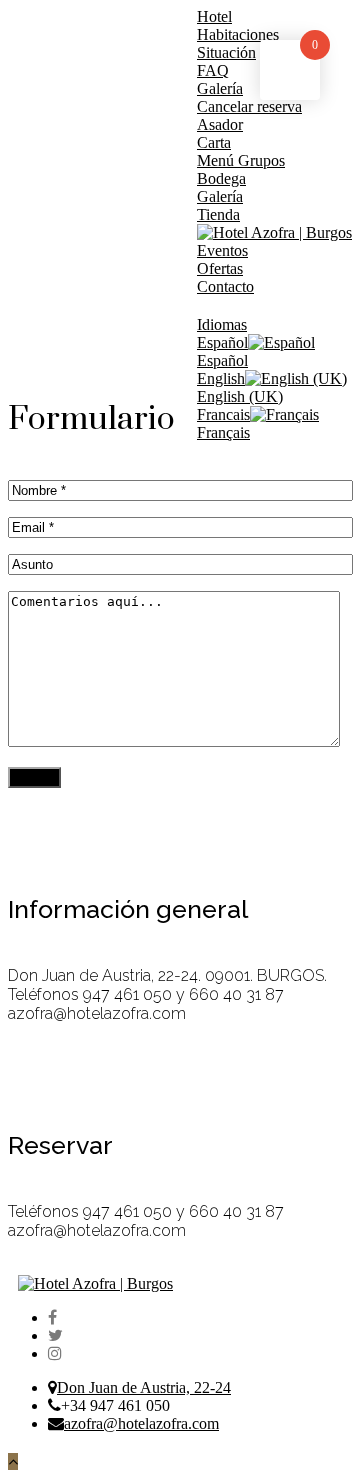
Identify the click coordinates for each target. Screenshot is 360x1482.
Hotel (214, 16)
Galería (220, 196)
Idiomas (222, 324)
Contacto (225, 286)
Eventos (222, 250)
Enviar (34, 777)
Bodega (221, 178)
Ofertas (220, 268)
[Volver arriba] (13, 1461)
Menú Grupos (241, 160)
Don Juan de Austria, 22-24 (144, 1387)
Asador (220, 124)
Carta (214, 142)
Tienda (218, 214)
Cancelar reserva (249, 106)
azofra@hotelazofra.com (141, 1423)
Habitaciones (238, 34)
